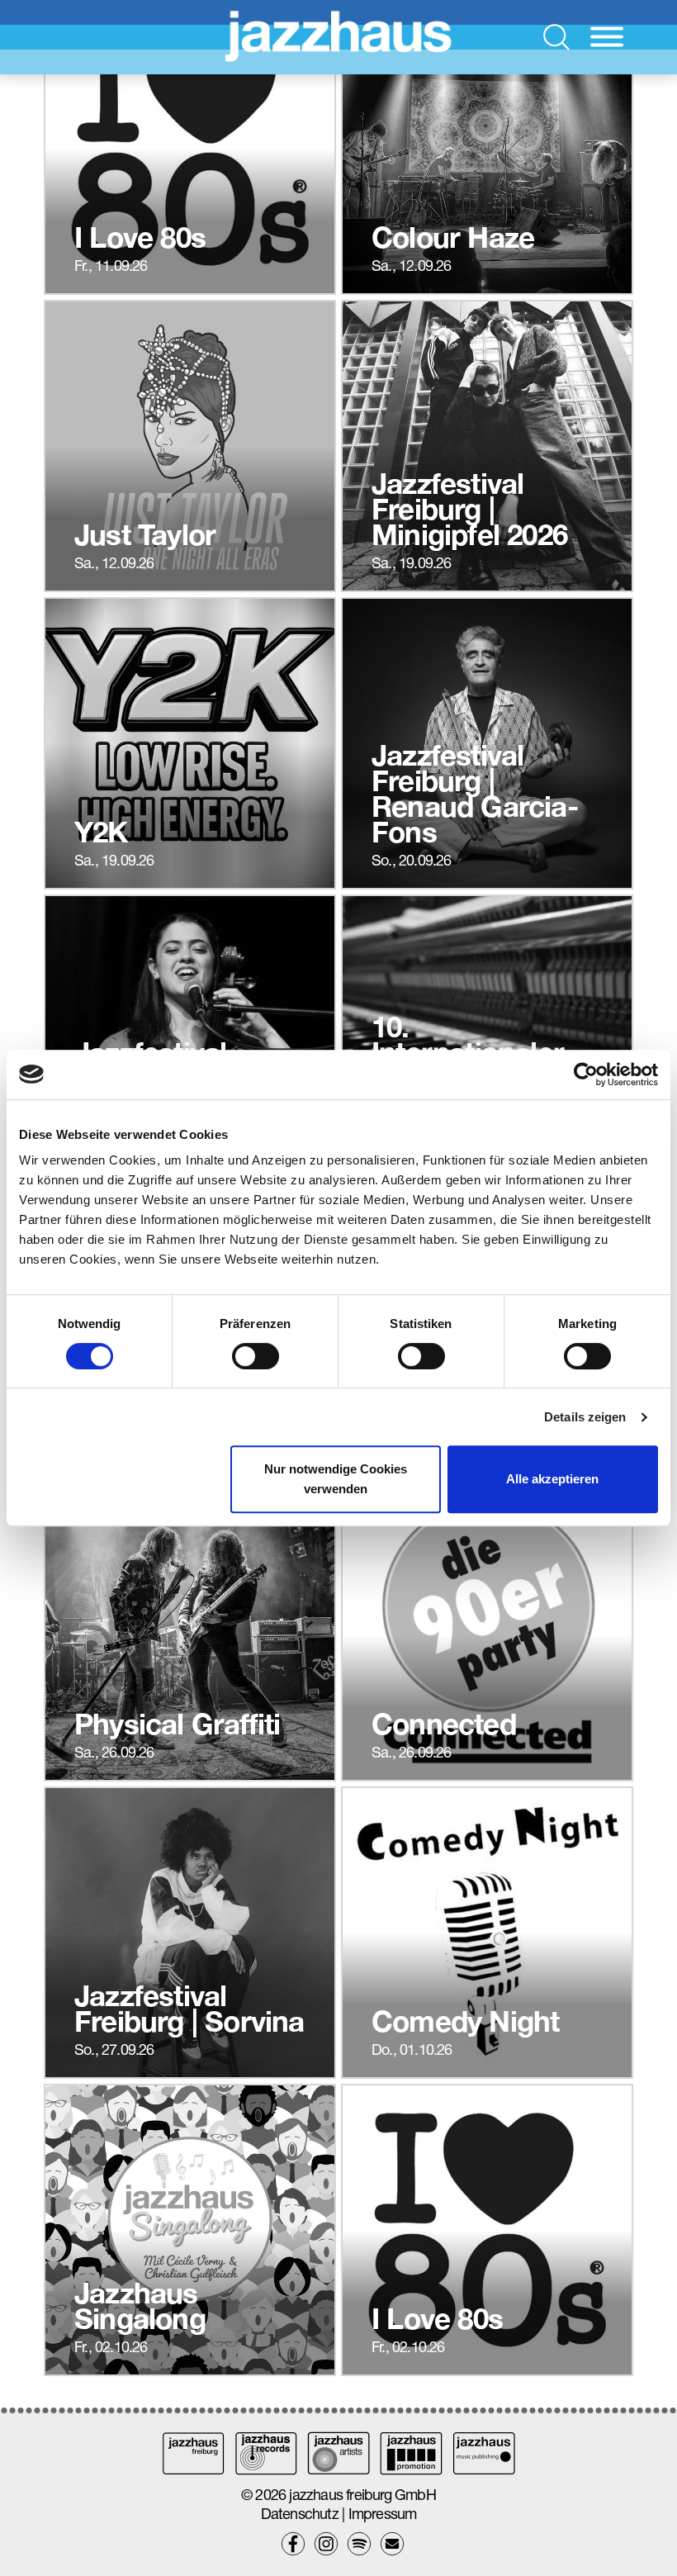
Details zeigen (585, 1417)
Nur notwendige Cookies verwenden (336, 1479)
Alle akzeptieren (552, 1479)
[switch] (256, 1356)
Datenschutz (300, 2514)
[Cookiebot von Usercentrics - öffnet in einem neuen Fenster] (586, 1075)
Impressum (383, 2514)
